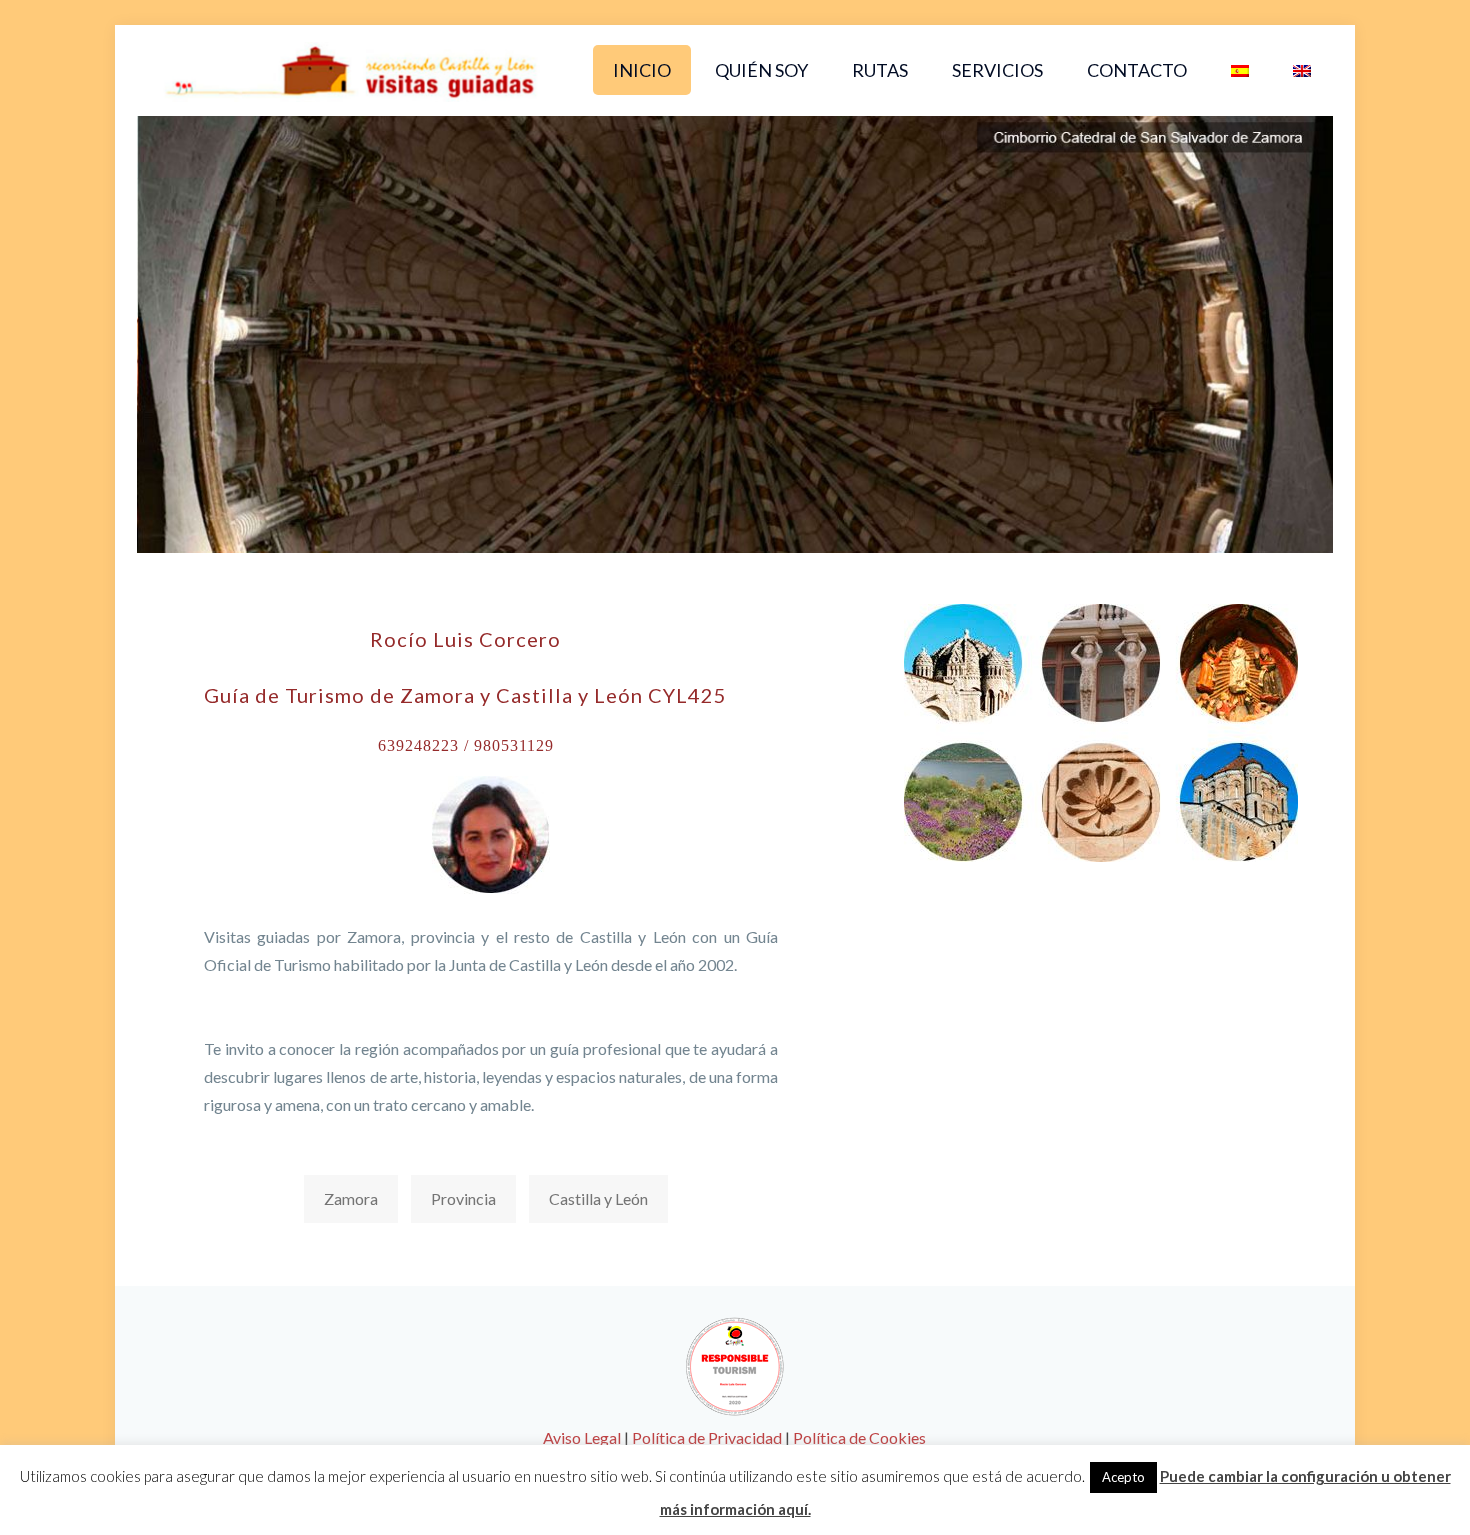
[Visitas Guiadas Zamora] (350, 70)
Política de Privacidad (707, 1437)
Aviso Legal (582, 1437)
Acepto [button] (1123, 1477)
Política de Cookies (859, 1437)
